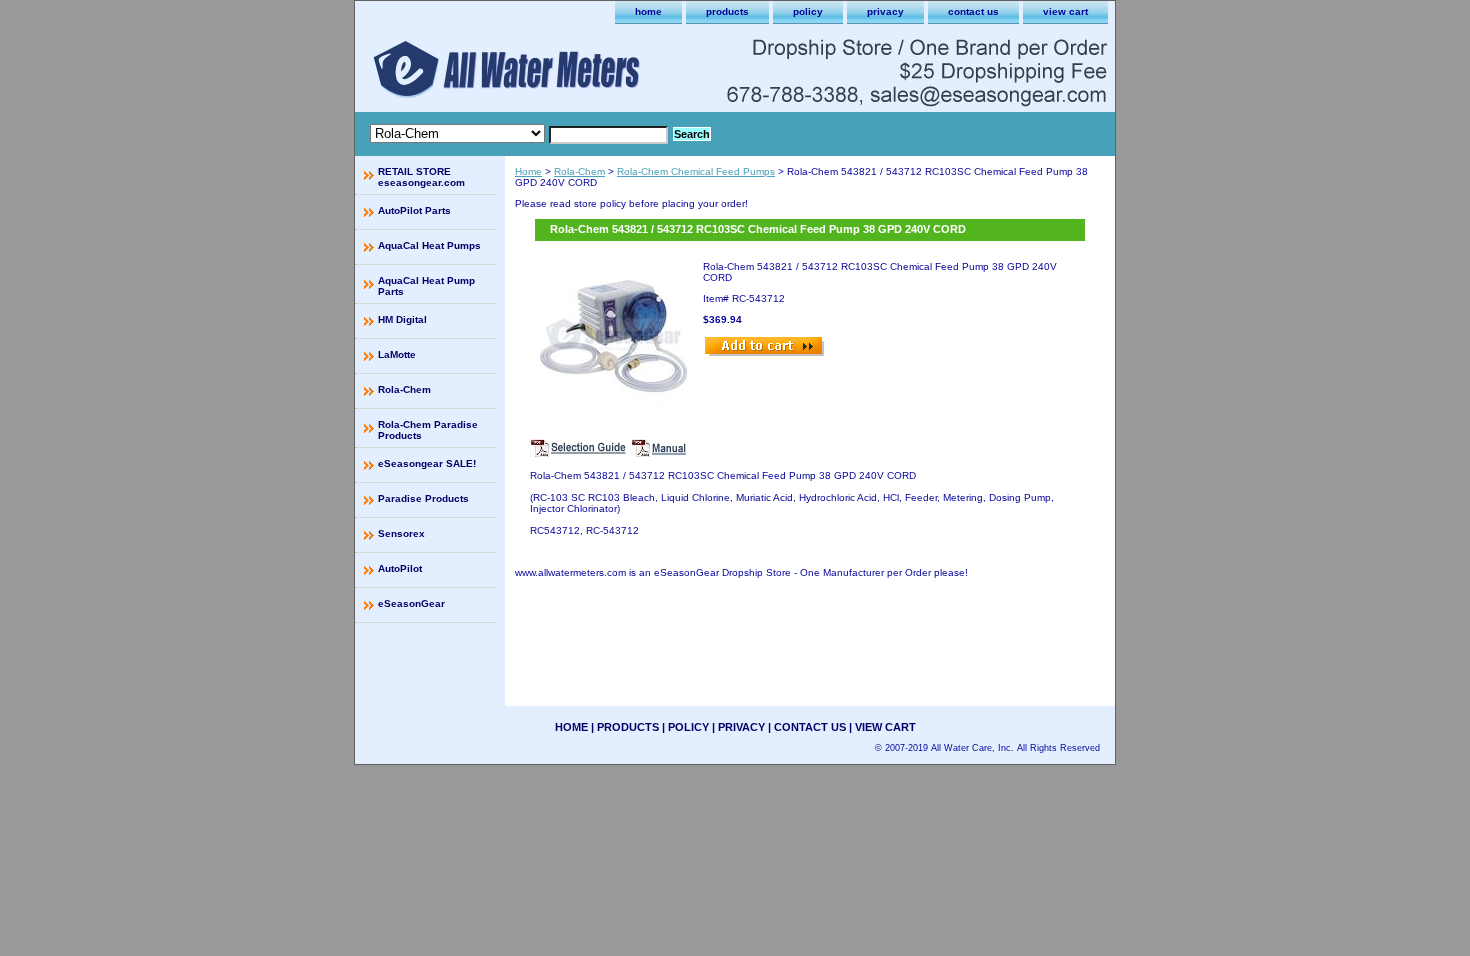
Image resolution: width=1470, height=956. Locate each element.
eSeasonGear (411, 603)
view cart (1065, 11)
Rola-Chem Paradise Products (428, 430)
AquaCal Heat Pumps (429, 245)
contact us (973, 11)
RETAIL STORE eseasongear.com (421, 177)
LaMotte (397, 354)
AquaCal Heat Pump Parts (426, 286)
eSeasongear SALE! (427, 463)
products (727, 11)
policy (808, 11)
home (648, 11)
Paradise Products (423, 498)
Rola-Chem (579, 171)
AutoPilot (400, 568)
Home (528, 171)
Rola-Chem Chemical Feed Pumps (696, 171)
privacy (885, 11)
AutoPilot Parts (414, 210)
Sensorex (401, 533)
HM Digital (402, 319)
